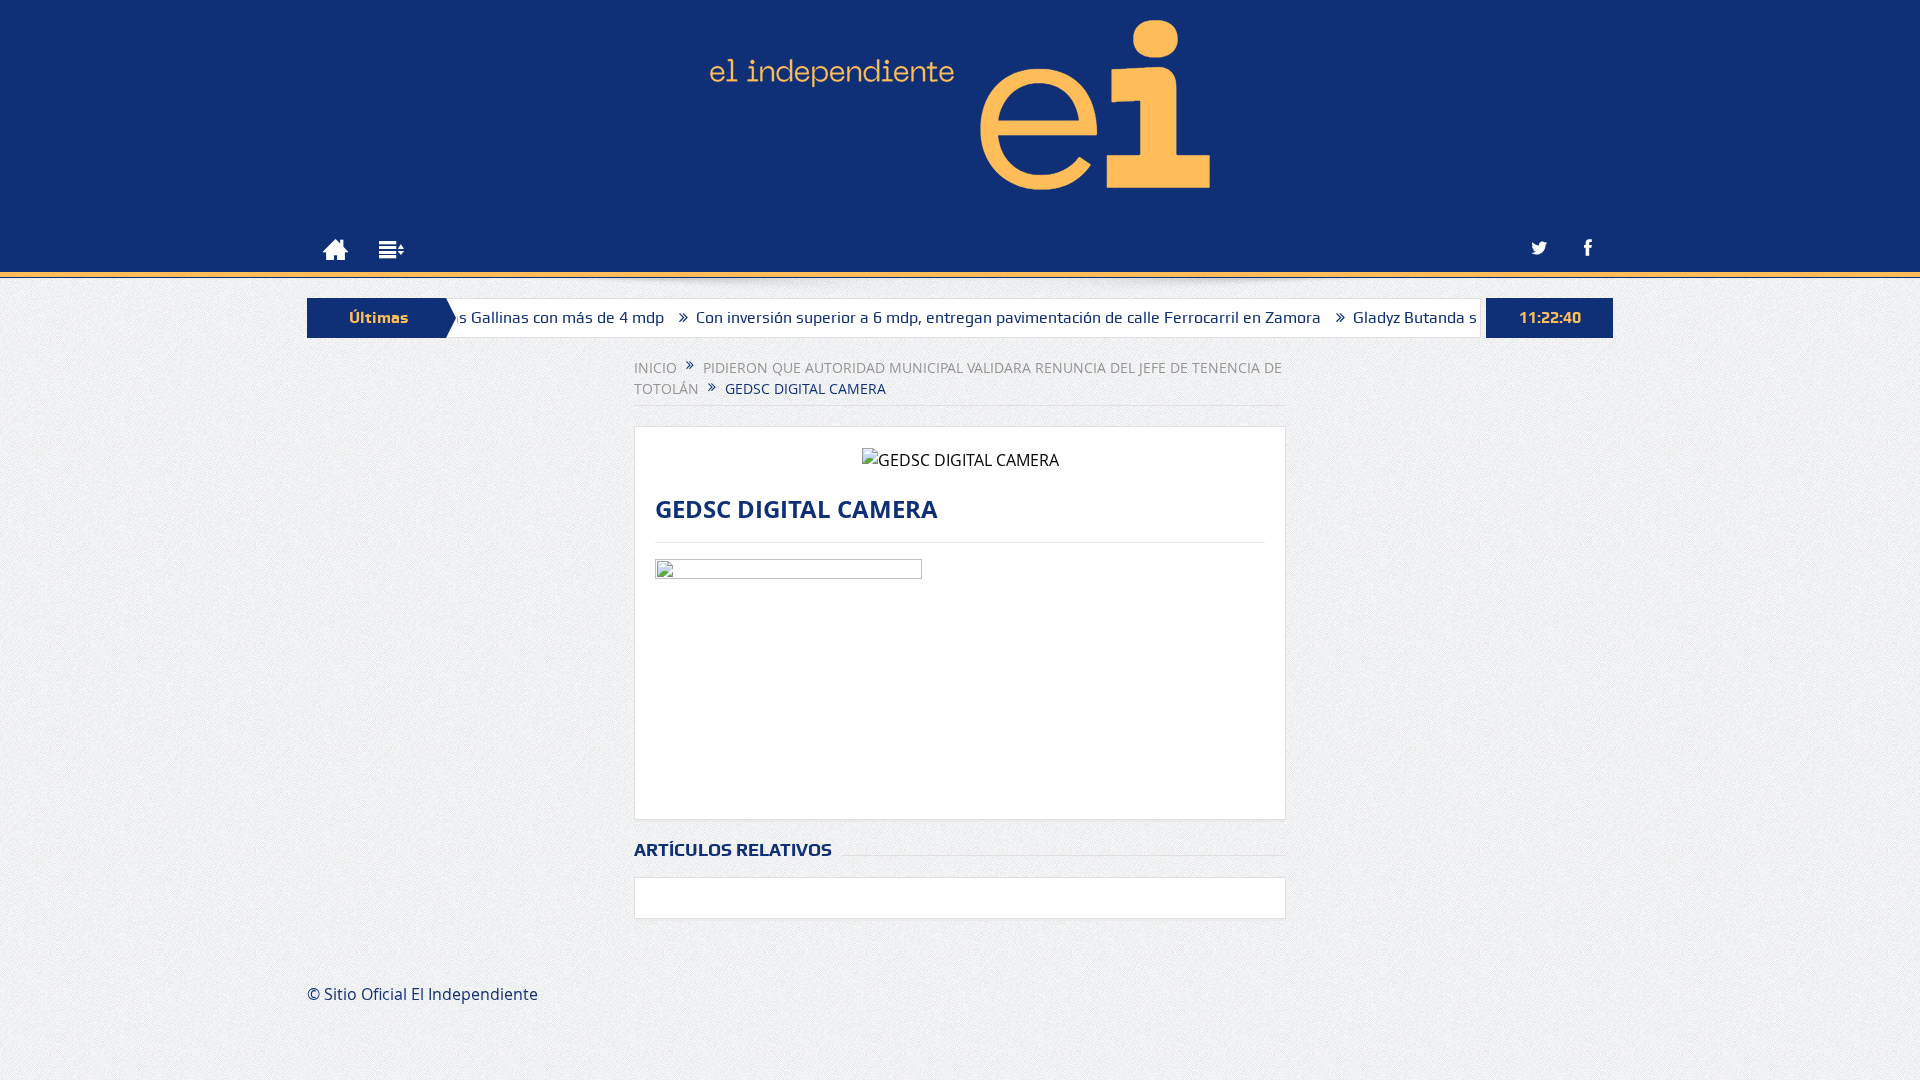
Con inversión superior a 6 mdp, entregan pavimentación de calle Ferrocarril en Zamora (980, 317)
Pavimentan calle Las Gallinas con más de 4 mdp (462, 317)
